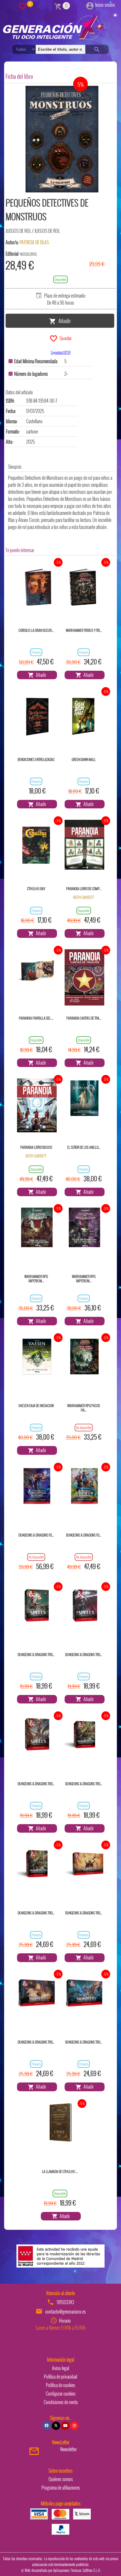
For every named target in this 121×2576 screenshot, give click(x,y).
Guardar (65, 338)
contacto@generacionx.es (65, 2312)
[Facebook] (47, 2426)
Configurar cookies (61, 2394)
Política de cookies (60, 2385)
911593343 (65, 2302)
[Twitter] (56, 2426)
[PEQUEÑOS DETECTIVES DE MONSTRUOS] (62, 139)
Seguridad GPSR (61, 352)
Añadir (63, 320)
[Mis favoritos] (23, 6)
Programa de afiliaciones (61, 2488)
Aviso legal (60, 2368)
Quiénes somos (61, 2479)
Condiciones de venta (61, 2402)
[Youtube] (65, 2426)
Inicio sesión (105, 5)
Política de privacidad (60, 2377)
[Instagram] (74, 2426)
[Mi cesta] (58, 6)
